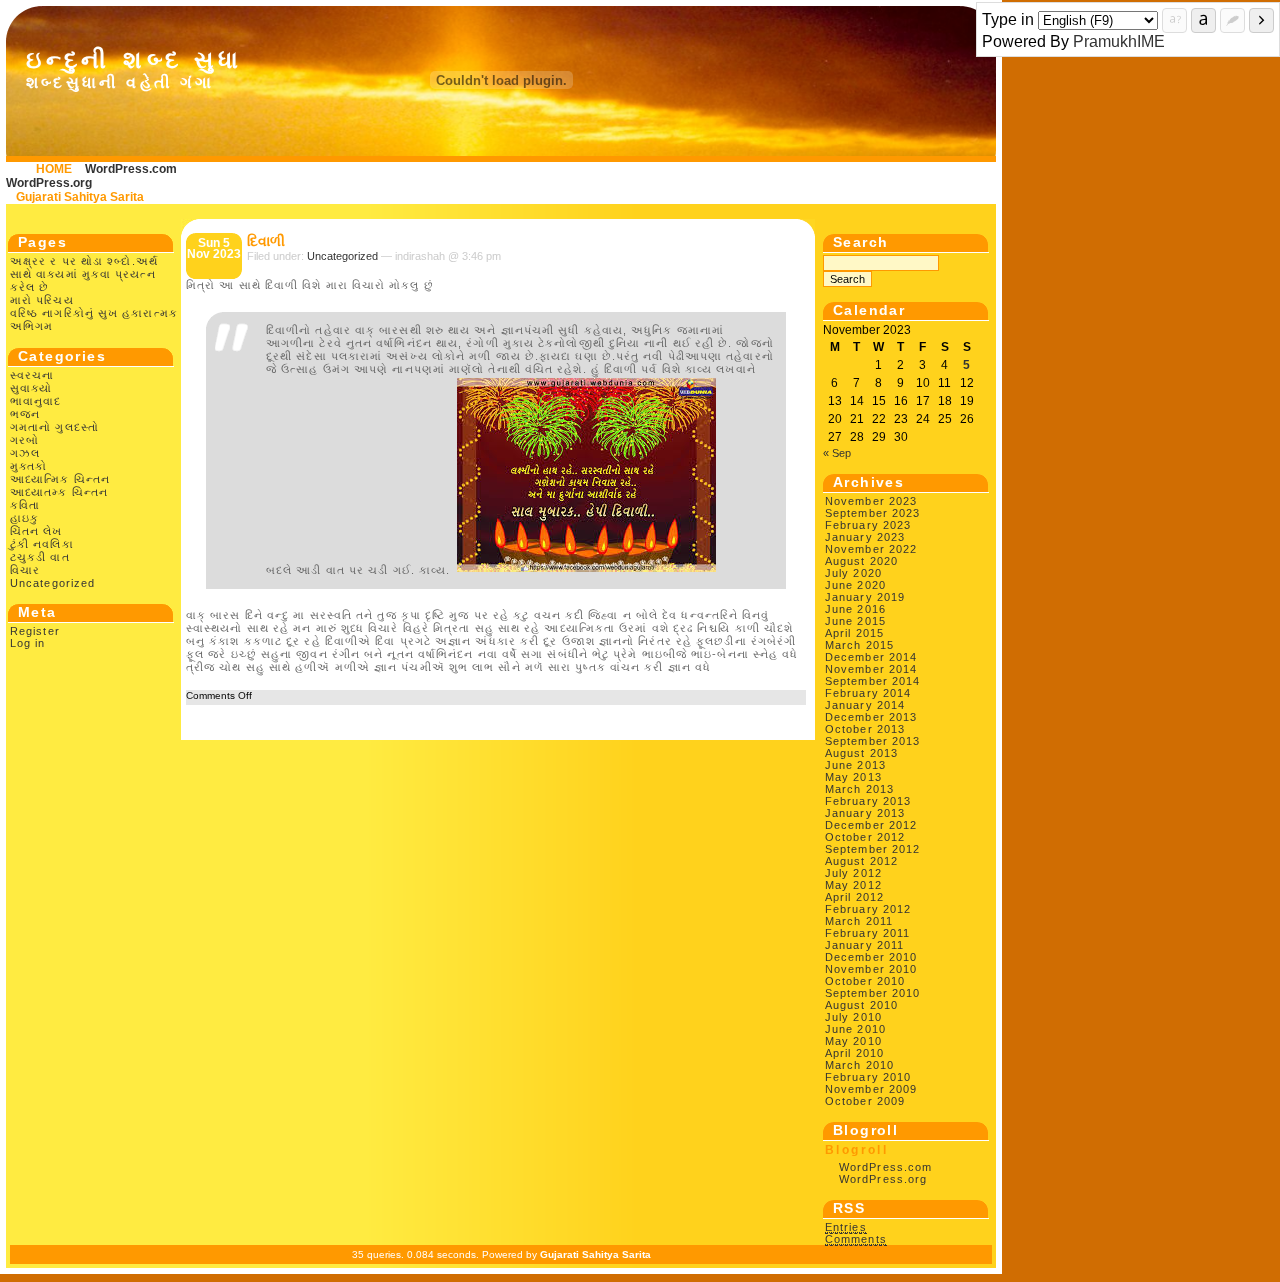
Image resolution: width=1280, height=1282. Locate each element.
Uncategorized (52, 583)
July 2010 (853, 1017)
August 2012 (861, 861)
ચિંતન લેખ (36, 531)
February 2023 (868, 525)
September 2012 (872, 849)
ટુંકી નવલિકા (42, 544)
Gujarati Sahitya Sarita (80, 197)
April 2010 (854, 1053)
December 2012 (871, 825)
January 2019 (865, 597)
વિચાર (25, 570)
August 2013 (861, 753)
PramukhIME (1119, 41)
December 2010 (871, 957)
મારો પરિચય (42, 300)
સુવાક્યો (31, 388)
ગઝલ (25, 453)
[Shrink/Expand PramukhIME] (1261, 20)
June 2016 (855, 609)
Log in (28, 643)
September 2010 (872, 993)
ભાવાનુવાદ (36, 401)
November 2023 (871, 501)
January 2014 (865, 705)
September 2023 (872, 513)
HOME (54, 169)
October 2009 (865, 1101)
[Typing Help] (1174, 20)
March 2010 (859, 1065)
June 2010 (855, 1029)
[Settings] (1232, 20)
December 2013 (871, 717)
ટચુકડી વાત (40, 557)
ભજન (25, 414)
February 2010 (868, 1077)
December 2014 (871, 657)
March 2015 (859, 645)
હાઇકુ (24, 518)
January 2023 (865, 537)
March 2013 (859, 789)
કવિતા (25, 505)
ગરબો (24, 440)
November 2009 (871, 1089)
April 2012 (854, 897)
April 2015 (854, 633)
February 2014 (868, 693)
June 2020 (855, 585)
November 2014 (871, 669)
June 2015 (855, 621)
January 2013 (865, 813)
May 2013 (853, 777)
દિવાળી (266, 241)
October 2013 (865, 729)
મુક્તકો (28, 466)
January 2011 (864, 945)
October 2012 (865, 837)
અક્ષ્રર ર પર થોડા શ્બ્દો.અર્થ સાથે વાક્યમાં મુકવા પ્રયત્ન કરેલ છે (84, 274)
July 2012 (853, 873)
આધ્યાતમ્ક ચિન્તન (59, 492)
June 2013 (855, 765)
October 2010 (865, 981)
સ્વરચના (32, 375)
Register (35, 631)
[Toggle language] (1203, 20)
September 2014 (872, 681)
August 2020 (861, 561)
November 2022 (871, 549)
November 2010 (871, 969)
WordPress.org (49, 183)
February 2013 (868, 801)
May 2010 (853, 1041)
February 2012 (868, 909)
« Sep (837, 453)
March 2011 (859, 921)
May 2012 (853, 885)
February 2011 (867, 933)
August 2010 (861, 1005)
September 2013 (872, 741)
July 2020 (853, 573)
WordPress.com (131, 169)
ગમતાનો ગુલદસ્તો (54, 427)
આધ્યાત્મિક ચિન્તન (60, 479)
